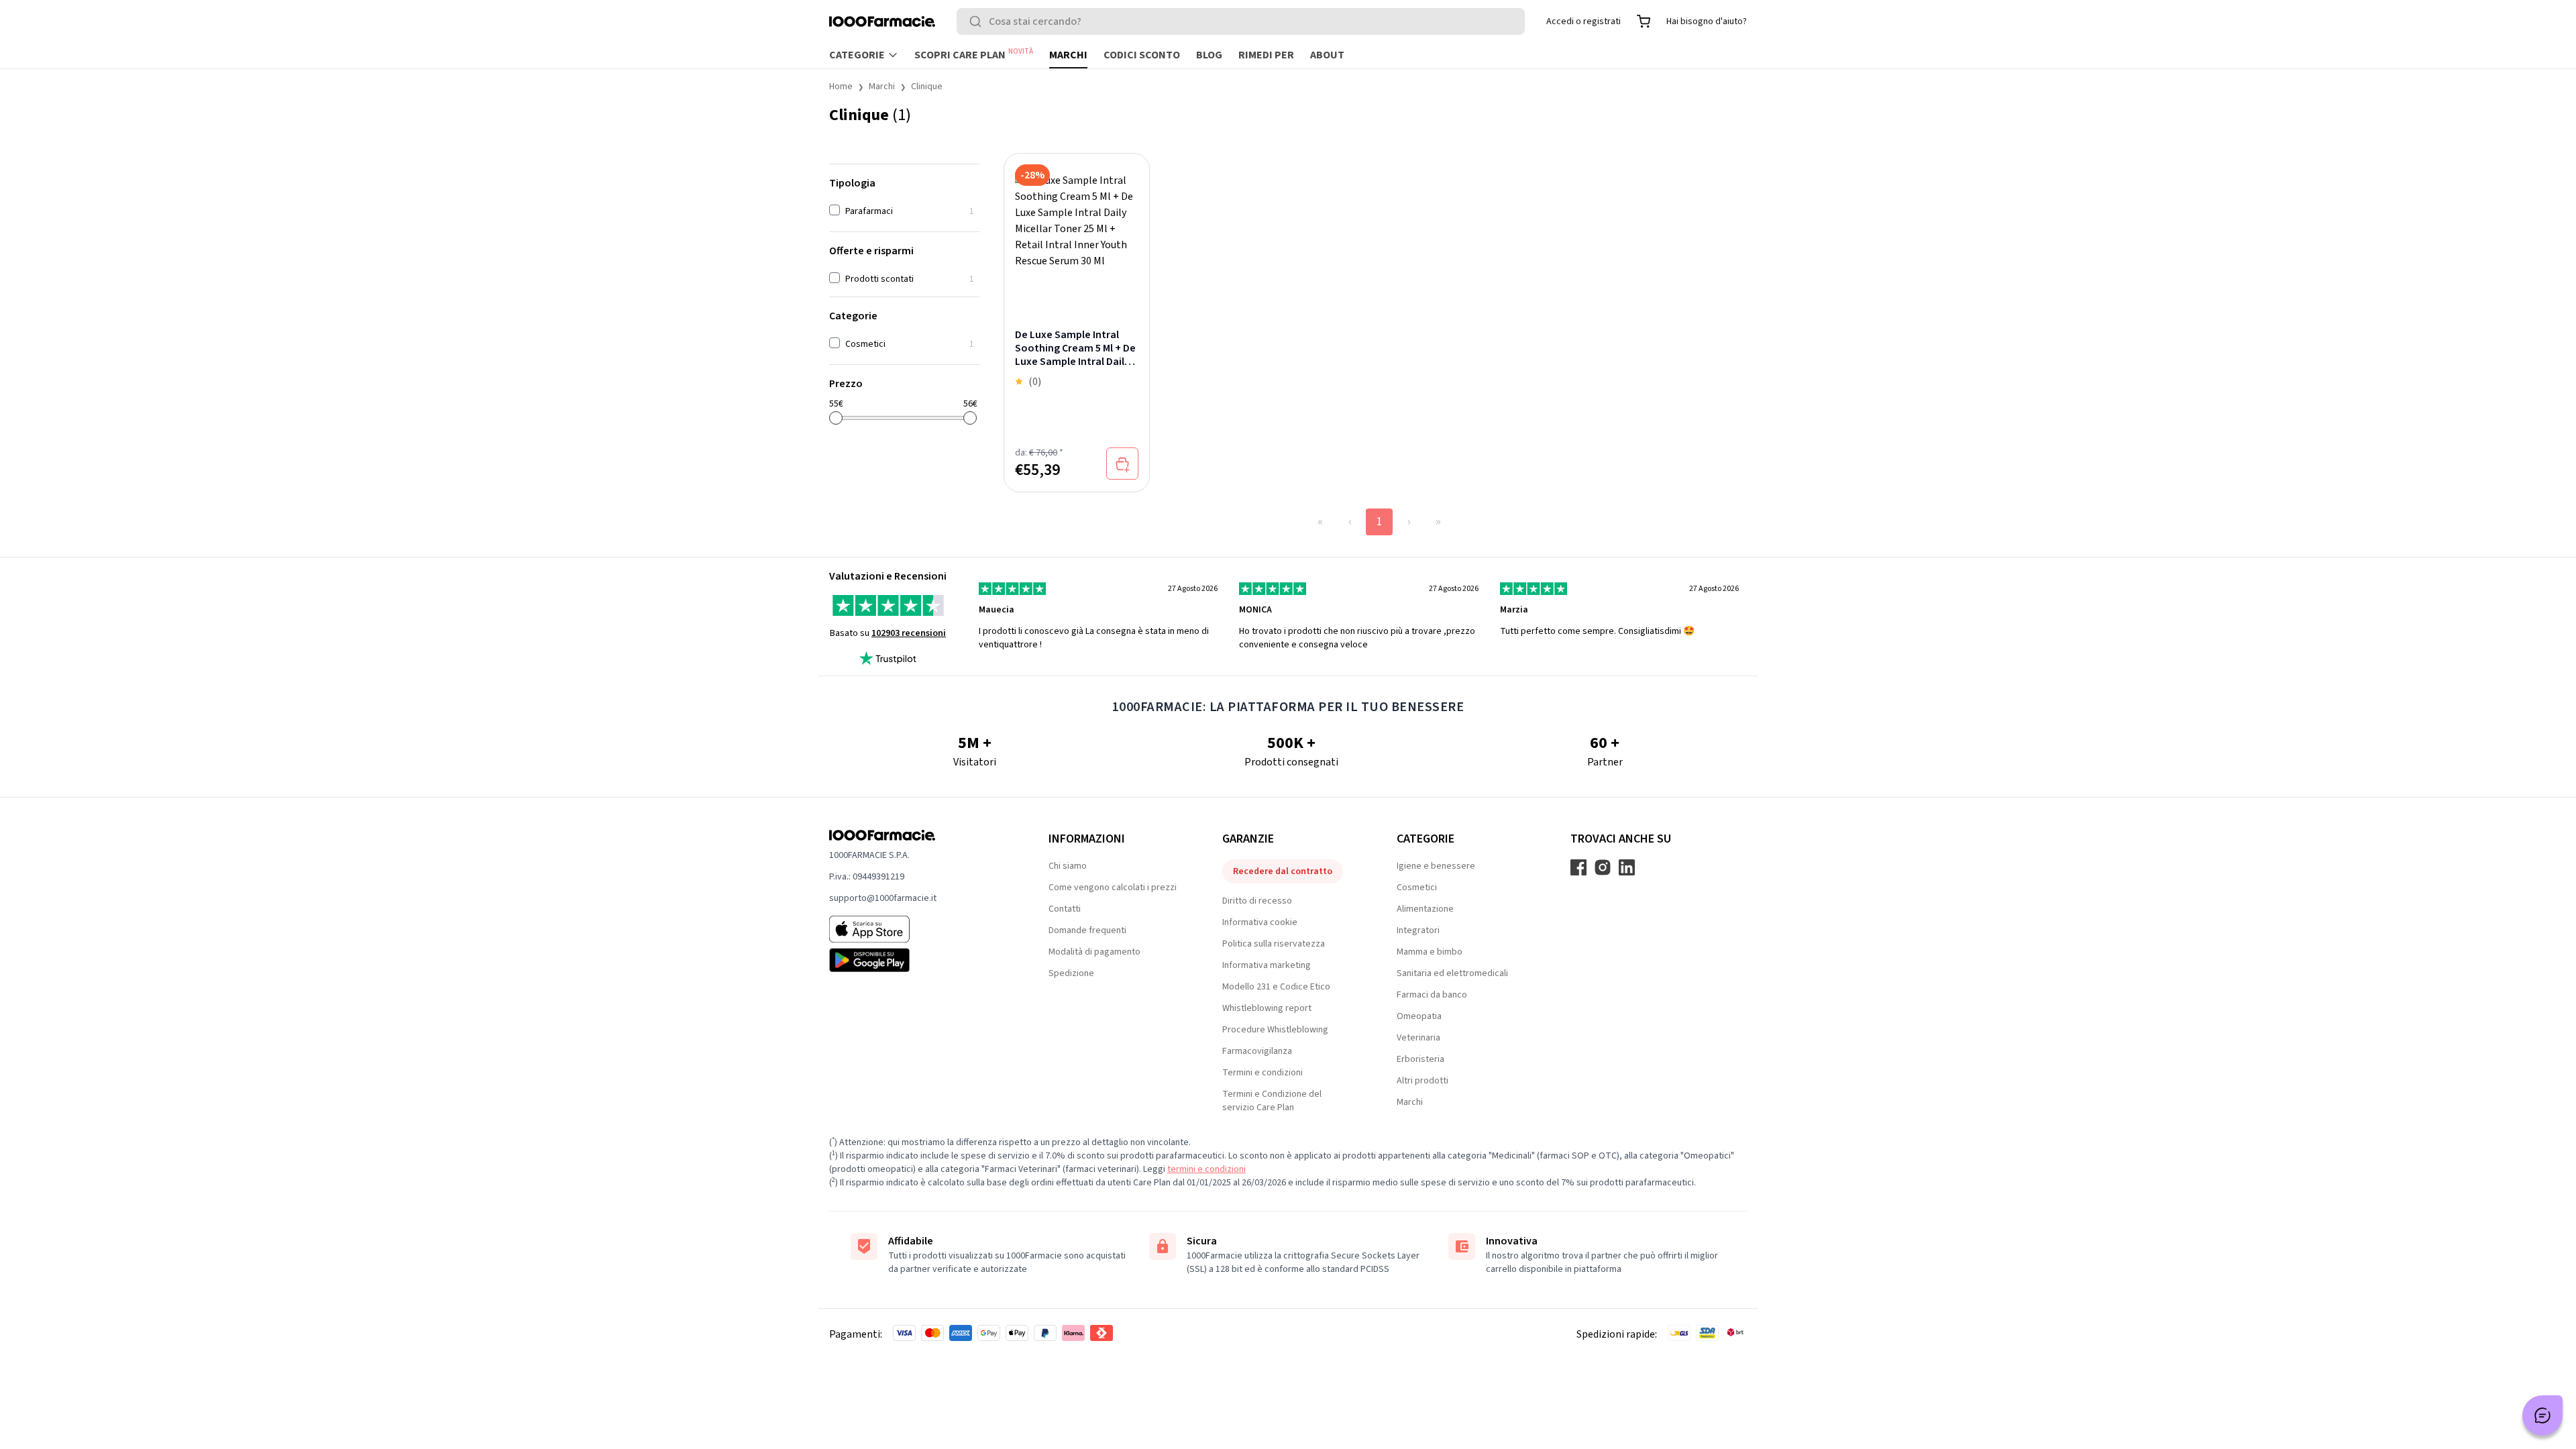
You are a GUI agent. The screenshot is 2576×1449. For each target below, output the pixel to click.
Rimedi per (1266, 55)
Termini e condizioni (1263, 1073)
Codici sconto (1142, 55)
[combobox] (1241, 21)
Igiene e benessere (1436, 866)
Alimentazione (1425, 909)
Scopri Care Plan (974, 54)
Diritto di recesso (1257, 901)
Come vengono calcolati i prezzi (1113, 888)
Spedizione (1071, 973)
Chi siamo (1068, 866)
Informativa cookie (1260, 922)
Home (841, 87)
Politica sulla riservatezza (1274, 944)
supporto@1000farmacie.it (883, 898)
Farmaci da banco (1432, 995)
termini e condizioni (1206, 1169)
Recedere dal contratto (1283, 871)
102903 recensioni (909, 633)
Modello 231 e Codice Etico (1276, 987)
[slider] (836, 418)
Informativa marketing (1267, 965)
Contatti (1065, 909)
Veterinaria (1418, 1038)
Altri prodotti (1423, 1081)
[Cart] (1644, 21)
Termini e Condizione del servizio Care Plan (1272, 1101)
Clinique (927, 87)
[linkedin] (1627, 867)
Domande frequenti (1087, 930)
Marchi (1068, 55)
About (1327, 55)
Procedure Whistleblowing (1275, 1030)
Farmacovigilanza (1257, 1051)
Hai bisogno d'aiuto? (1707, 21)
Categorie (857, 55)
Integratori (1418, 930)
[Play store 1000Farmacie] (917, 960)
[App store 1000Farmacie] (917, 929)
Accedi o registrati (1584, 21)
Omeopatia (1419, 1016)
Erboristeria (1420, 1059)
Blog (1209, 55)
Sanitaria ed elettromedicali (1452, 973)
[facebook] (1578, 867)
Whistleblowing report (1267, 1008)
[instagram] (1603, 867)
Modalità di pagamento (1094, 952)
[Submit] (978, 21)
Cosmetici (1417, 888)
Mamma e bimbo (1430, 952)
